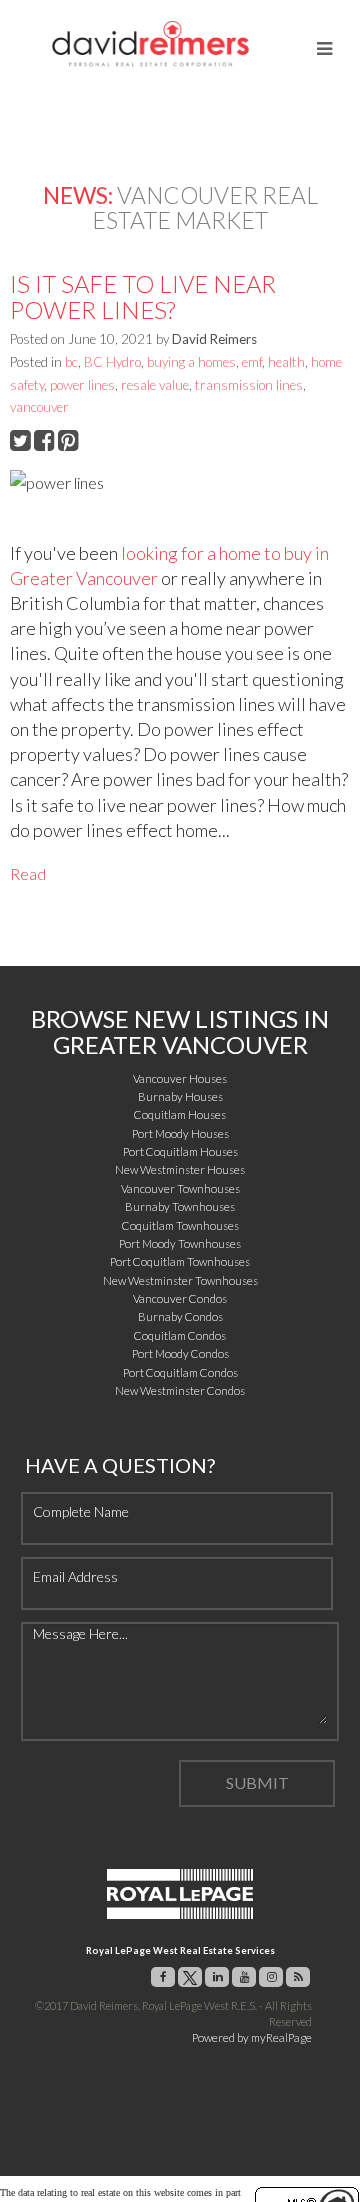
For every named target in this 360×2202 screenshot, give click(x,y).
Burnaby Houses (180, 1096)
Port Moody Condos (180, 1353)
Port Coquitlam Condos (180, 1372)
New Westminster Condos (180, 1390)
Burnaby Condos (180, 1316)
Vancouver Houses (180, 1078)
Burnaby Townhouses (180, 1206)
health (286, 362)
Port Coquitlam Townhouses (180, 1261)
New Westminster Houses (180, 1169)
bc (71, 362)
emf (252, 362)
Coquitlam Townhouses (180, 1225)
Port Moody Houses (180, 1133)
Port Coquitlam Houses (180, 1151)
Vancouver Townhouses (180, 1188)
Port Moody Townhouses (180, 1243)
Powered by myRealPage (252, 2037)
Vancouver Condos (180, 1298)
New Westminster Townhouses (180, 1280)
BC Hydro (112, 362)
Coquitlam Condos (180, 1335)
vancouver (39, 407)
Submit (257, 1782)
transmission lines (249, 385)
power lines (82, 385)
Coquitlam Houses (180, 1114)
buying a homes (191, 362)
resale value (155, 385)
